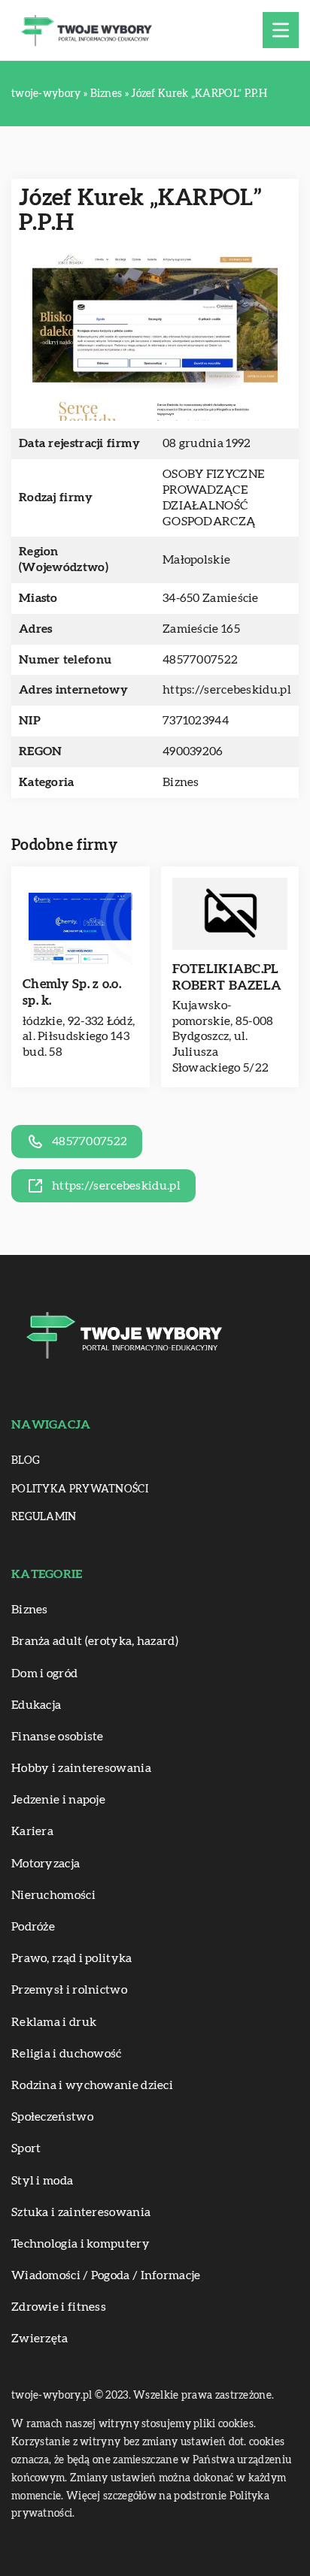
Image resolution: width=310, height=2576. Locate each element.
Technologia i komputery (81, 2244)
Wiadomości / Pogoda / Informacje (106, 2275)
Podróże (33, 1927)
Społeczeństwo (52, 2117)
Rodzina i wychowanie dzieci (92, 2085)
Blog (26, 1461)
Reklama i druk (54, 2022)
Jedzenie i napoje (58, 1800)
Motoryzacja (46, 1864)
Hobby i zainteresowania (81, 1768)
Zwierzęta (40, 2339)
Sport (26, 2148)
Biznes (181, 782)
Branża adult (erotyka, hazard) (95, 1641)
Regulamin (44, 1517)
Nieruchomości (53, 1895)
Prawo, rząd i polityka (72, 1958)
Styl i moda (42, 2181)
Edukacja (36, 1705)
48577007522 (200, 660)
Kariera (32, 1831)
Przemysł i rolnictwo (69, 1990)
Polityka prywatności (80, 1489)
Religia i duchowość (67, 2054)
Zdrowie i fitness (59, 2307)
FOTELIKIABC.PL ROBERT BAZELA (227, 977)
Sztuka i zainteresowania (81, 2212)
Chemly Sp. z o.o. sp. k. (72, 992)
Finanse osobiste (58, 1737)
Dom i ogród (44, 1673)
